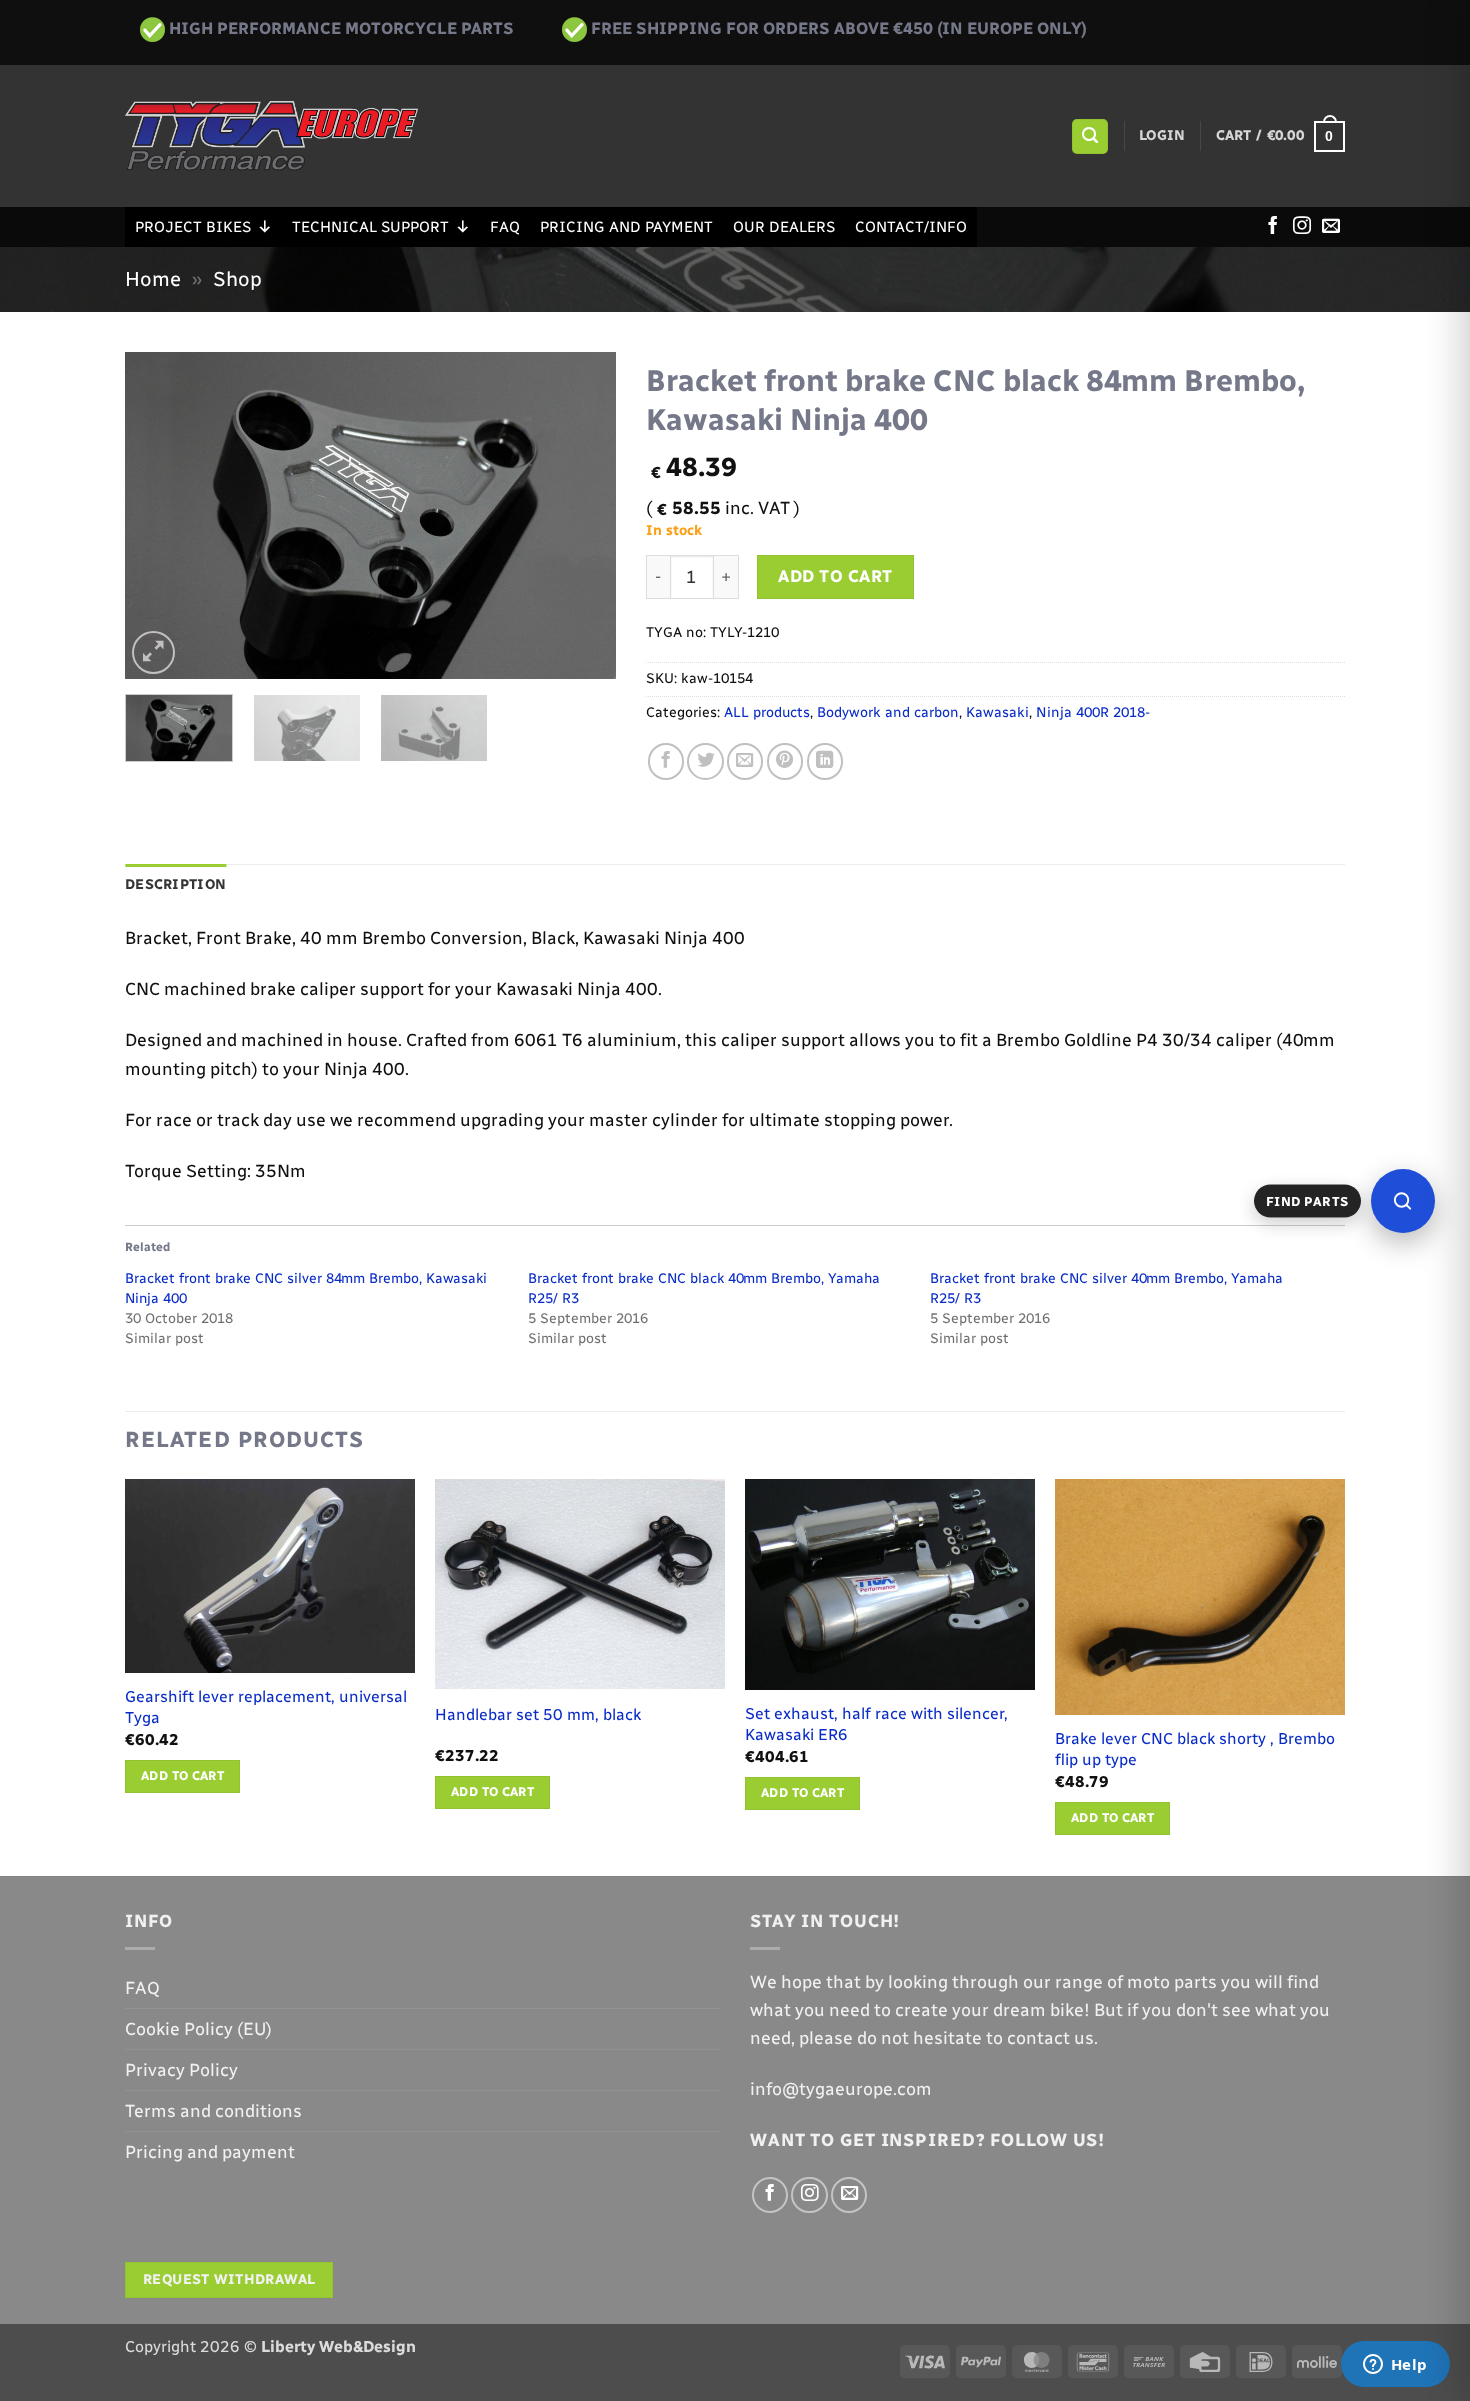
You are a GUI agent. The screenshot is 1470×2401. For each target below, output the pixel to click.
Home (153, 279)
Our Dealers (784, 227)
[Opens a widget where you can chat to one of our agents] (1395, 2366)
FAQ (505, 227)
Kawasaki (997, 712)
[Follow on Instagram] (1302, 227)
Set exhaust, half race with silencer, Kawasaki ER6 (876, 1724)
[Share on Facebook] (666, 761)
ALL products (767, 712)
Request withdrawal (229, 2279)
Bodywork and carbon (888, 712)
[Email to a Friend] (745, 761)
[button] (1089, 137)
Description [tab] (175, 884)
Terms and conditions (213, 2110)
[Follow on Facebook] (1273, 227)
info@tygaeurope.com (841, 2088)
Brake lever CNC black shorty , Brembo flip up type (1195, 1749)
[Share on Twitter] (705, 761)
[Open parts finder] (1403, 1201)
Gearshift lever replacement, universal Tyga (266, 1707)
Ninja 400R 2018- (1093, 712)
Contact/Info (911, 227)
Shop (237, 279)
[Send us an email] (1331, 227)
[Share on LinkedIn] (825, 761)
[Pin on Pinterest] (785, 761)
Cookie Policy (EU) (198, 2028)
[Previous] (160, 515)
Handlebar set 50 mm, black (538, 1714)
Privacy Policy (181, 2069)
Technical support (370, 227)
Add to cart (835, 576)
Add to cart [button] (182, 1775)
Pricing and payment (626, 227)
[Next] (581, 515)
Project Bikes (193, 227)
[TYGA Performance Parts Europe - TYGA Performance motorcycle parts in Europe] (271, 136)
